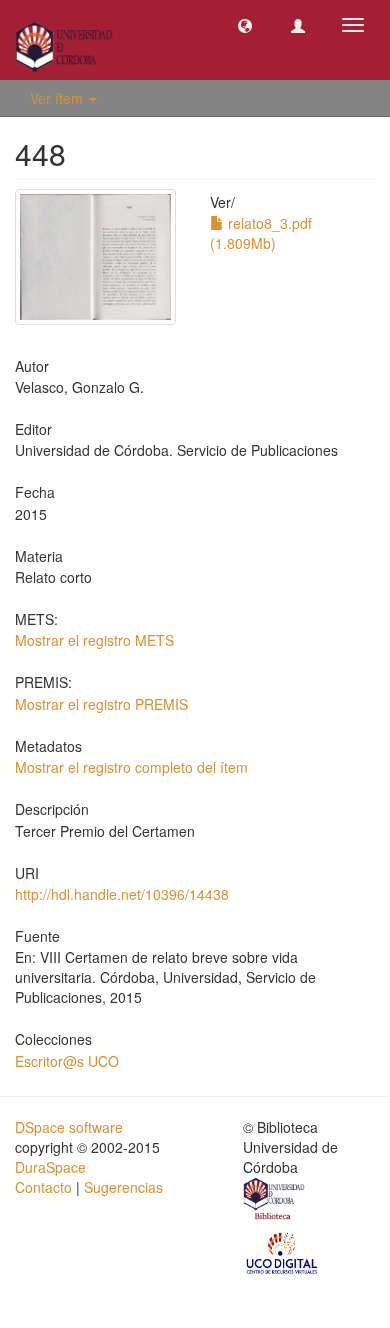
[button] (245, 25)
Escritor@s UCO (67, 1061)
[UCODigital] (283, 1251)
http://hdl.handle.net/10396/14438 (122, 894)
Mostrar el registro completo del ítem (131, 767)
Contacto (43, 1187)
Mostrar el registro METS (94, 640)
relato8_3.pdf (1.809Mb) (261, 233)
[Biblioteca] (275, 1201)
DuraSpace (50, 1167)
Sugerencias (123, 1187)
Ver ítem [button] (58, 98)
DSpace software (69, 1127)
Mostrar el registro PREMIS (101, 704)
